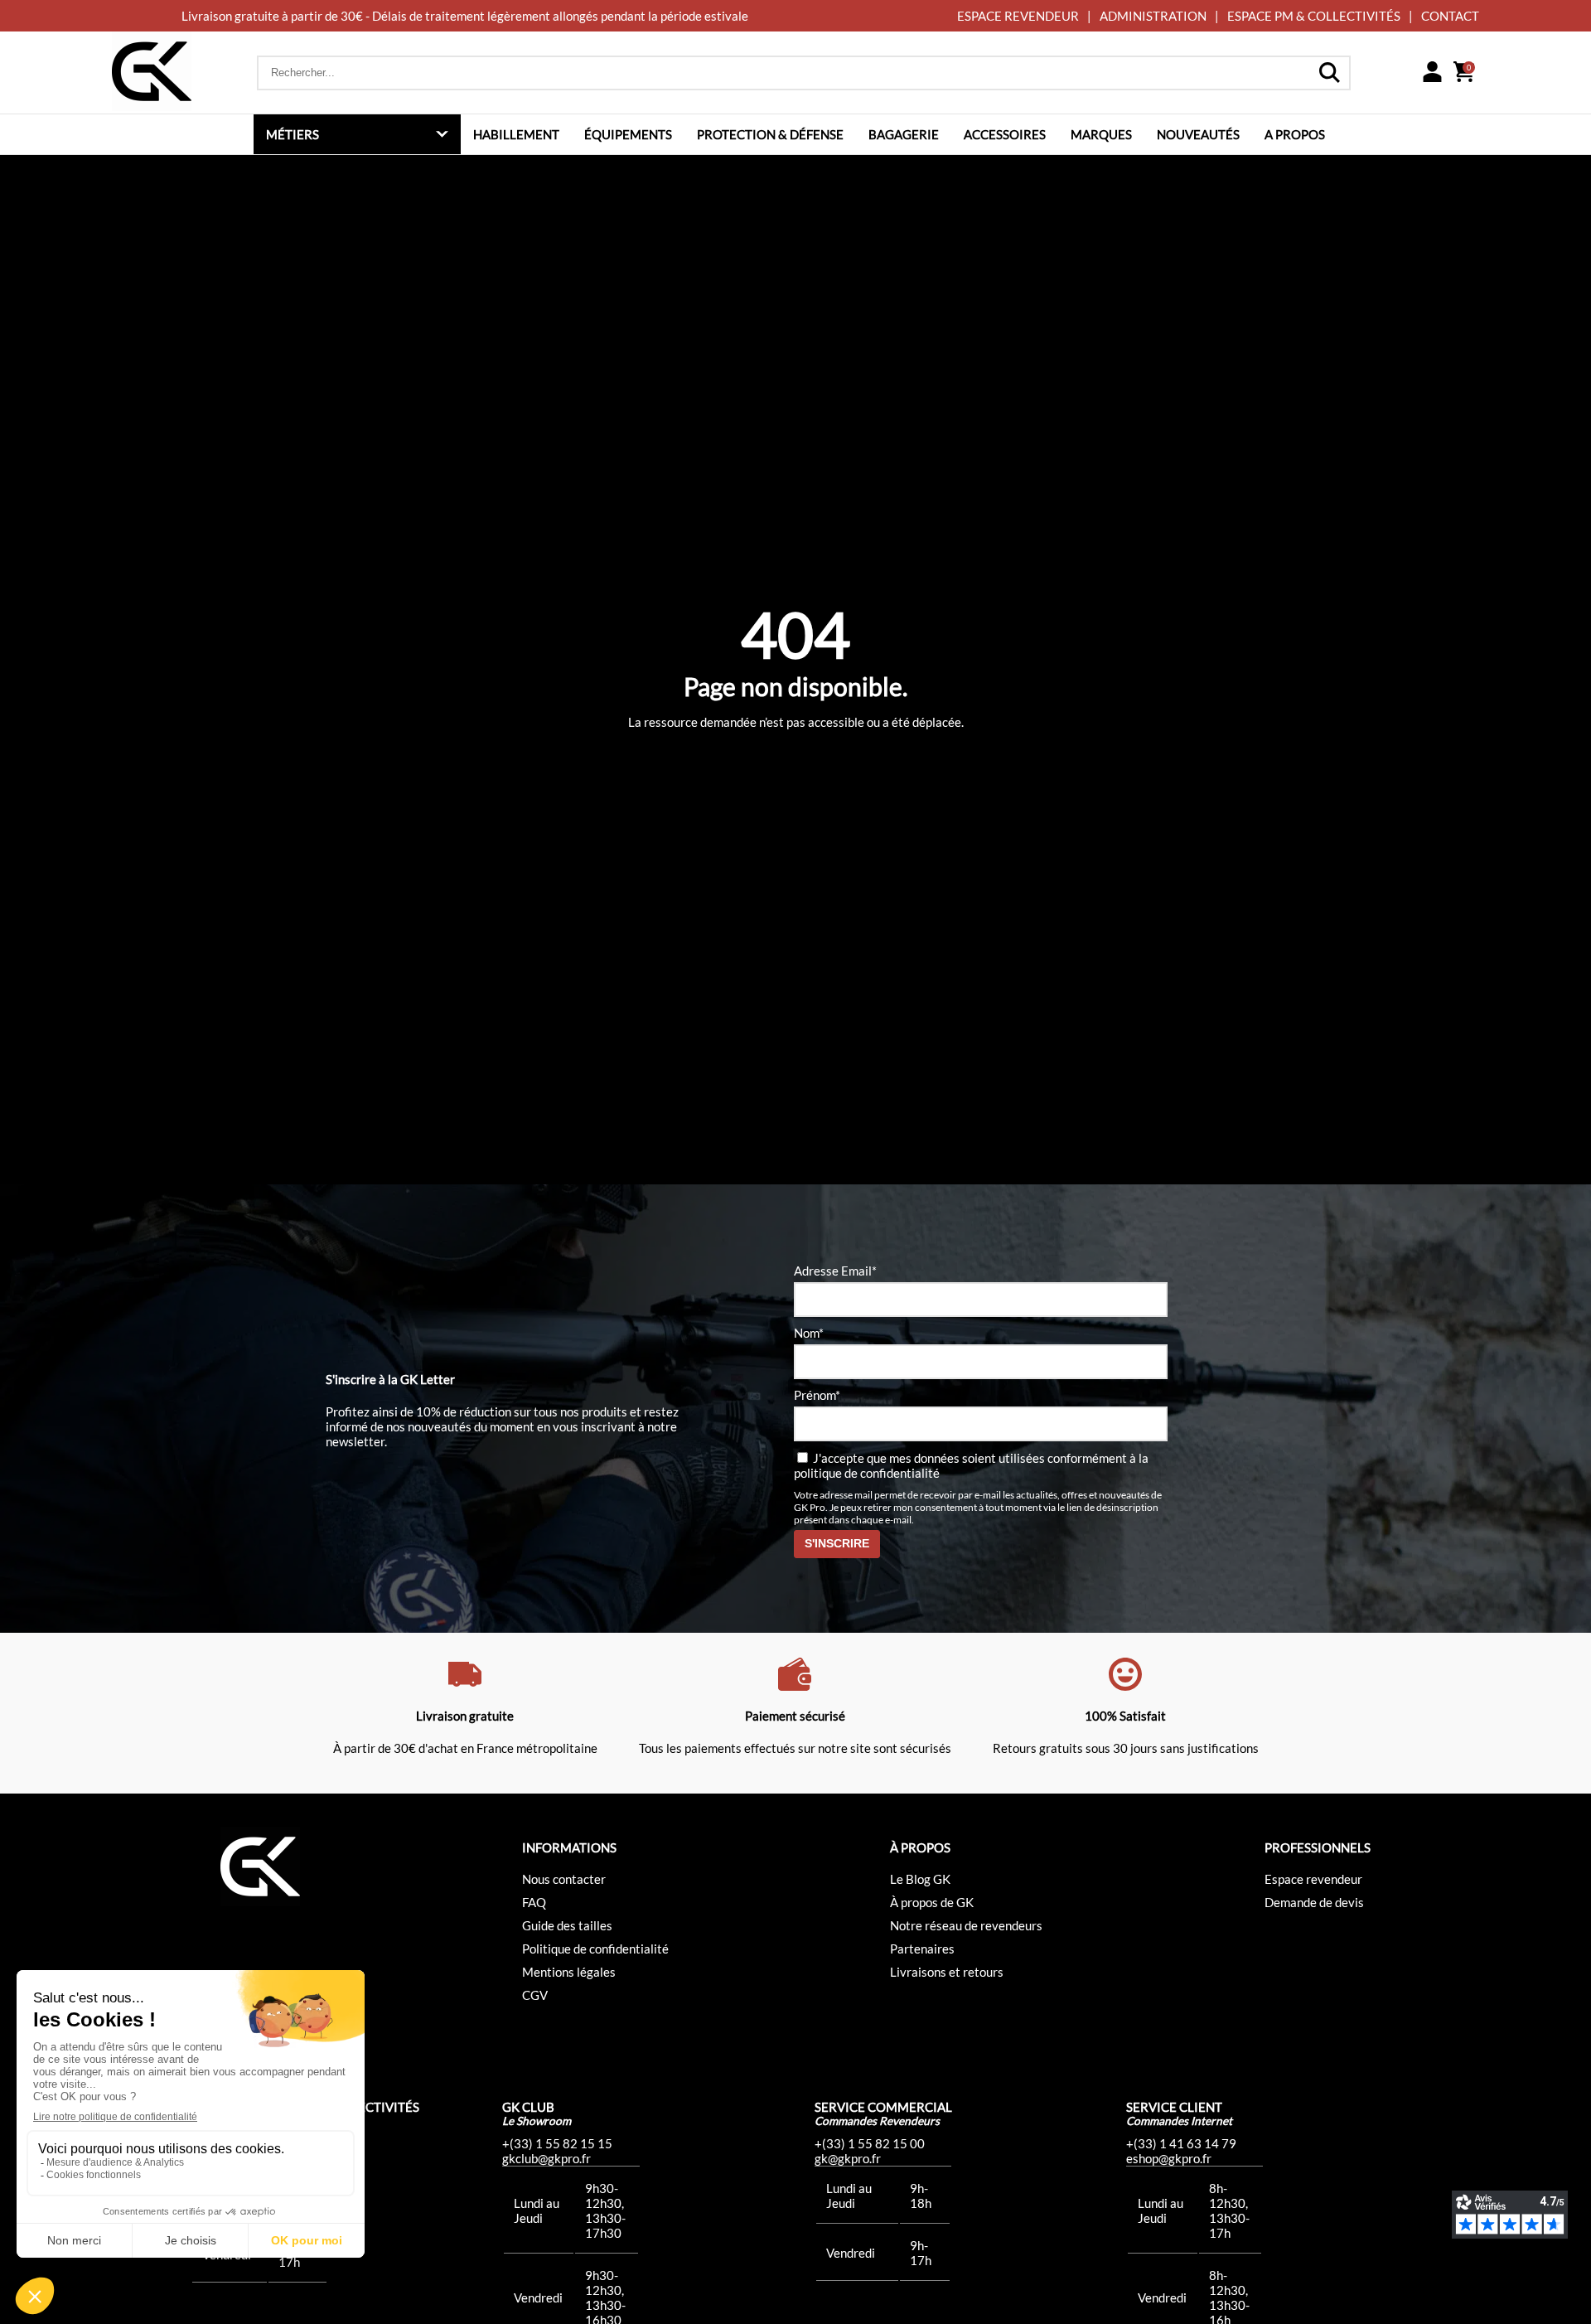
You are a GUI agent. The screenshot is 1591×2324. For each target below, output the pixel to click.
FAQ (534, 1902)
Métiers (293, 134)
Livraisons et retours (947, 1972)
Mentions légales (569, 1972)
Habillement (516, 134)
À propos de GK (932, 1902)
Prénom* (817, 1395)
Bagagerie (904, 134)
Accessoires (1005, 134)
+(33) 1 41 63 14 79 (1181, 2143)
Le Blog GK (920, 1879)
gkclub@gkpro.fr (546, 2158)
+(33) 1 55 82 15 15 (557, 2143)
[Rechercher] (1329, 73)
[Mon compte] (1432, 73)
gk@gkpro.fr (848, 2158)
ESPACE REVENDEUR (1018, 16)
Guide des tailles (567, 1925)
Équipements (628, 134)
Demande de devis (1314, 1902)
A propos (1295, 134)
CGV (535, 1995)
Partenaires (922, 1949)
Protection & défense (770, 134)
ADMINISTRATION (1153, 16)
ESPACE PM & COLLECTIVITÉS (1314, 16)
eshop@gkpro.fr (1169, 2158)
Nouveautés (1198, 134)
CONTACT (1450, 16)
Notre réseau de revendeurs (966, 1925)
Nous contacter (564, 1879)
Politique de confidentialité (595, 1949)
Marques (1101, 134)
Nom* (809, 1333)
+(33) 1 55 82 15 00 (870, 2143)
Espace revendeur (1313, 1879)
